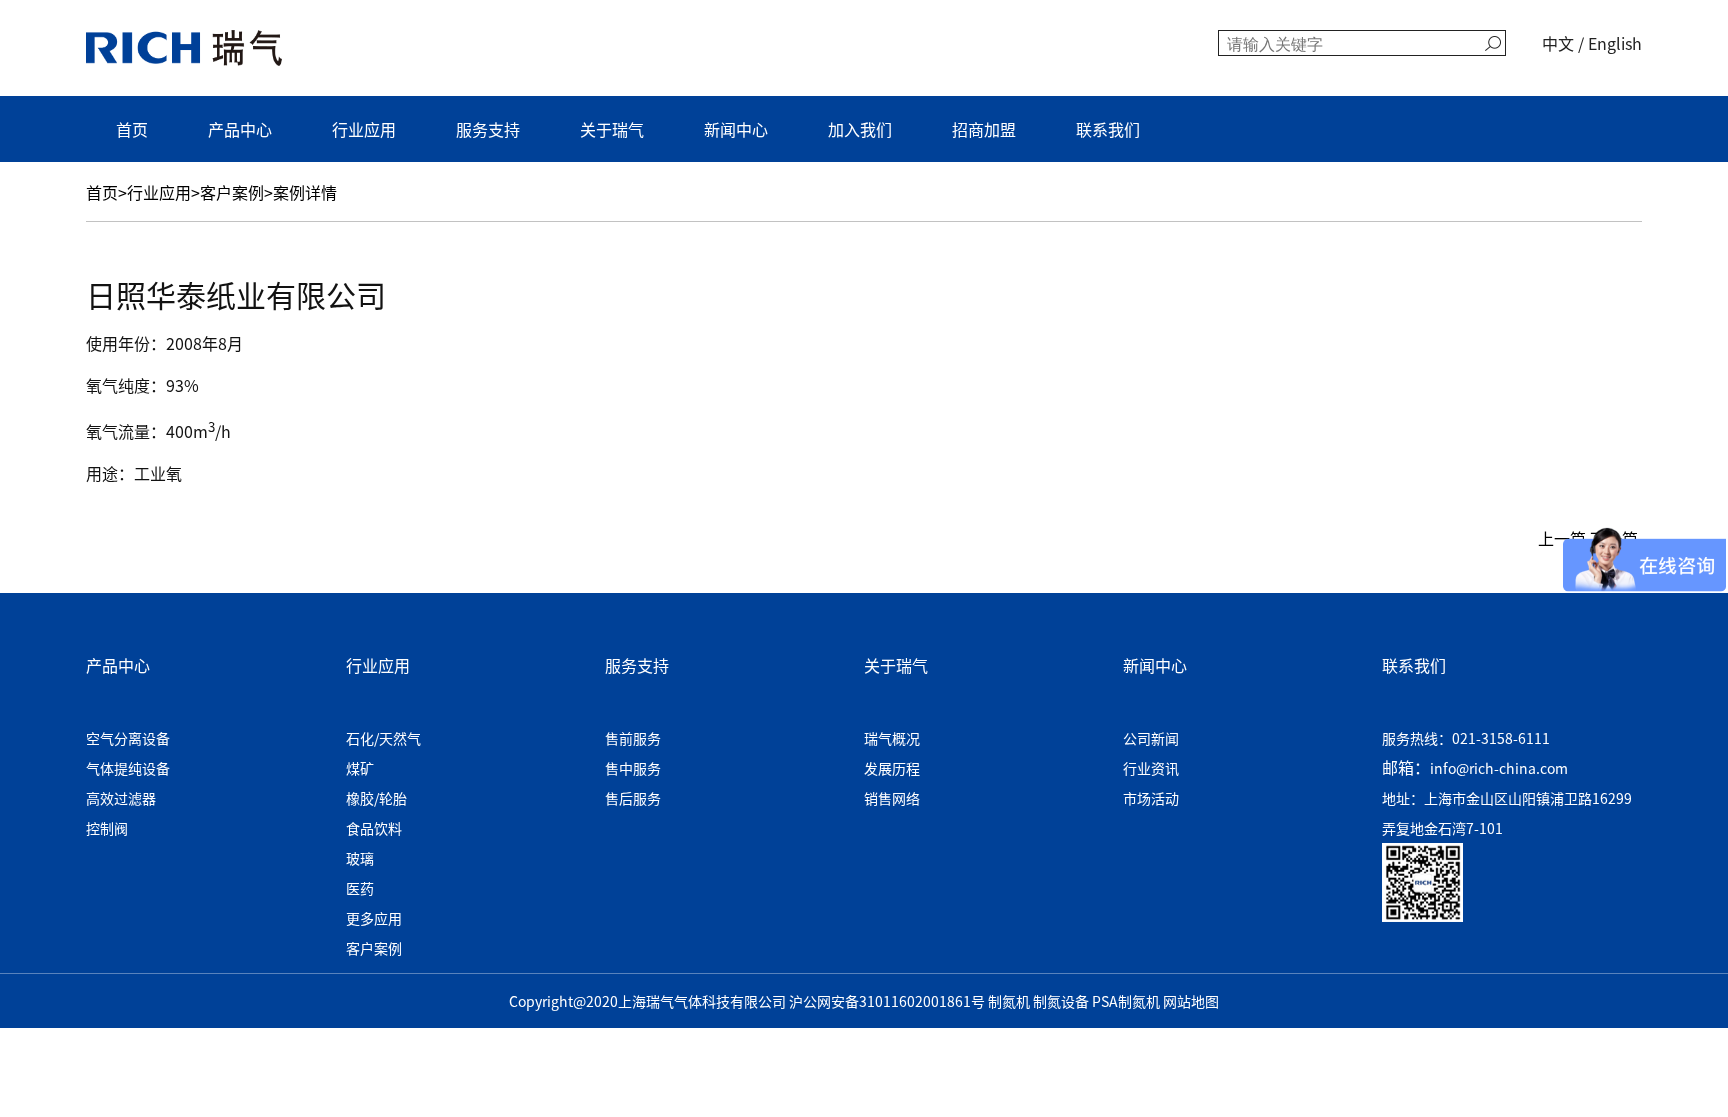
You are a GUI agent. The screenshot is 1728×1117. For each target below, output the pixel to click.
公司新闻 (1151, 738)
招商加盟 (984, 129)
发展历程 (892, 768)
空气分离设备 (128, 738)
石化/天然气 (383, 738)
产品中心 (240, 129)
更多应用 (374, 918)
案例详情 (305, 192)
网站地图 (1191, 1001)
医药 (360, 888)
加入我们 (860, 129)
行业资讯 (1151, 768)
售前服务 (633, 738)
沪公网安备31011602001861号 (887, 1001)
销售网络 (892, 798)
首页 (132, 129)
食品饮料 (374, 828)
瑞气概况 (892, 738)
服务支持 (488, 129)
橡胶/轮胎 (376, 798)
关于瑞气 (612, 129)
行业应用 (364, 129)
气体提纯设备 (128, 768)
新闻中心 (736, 129)
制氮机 (1009, 1001)
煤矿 (360, 768)
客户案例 (232, 192)
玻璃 (360, 858)
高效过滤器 (121, 798)
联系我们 (1108, 129)
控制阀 (107, 828)
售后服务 (633, 798)
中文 (1558, 43)
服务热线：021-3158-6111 (1466, 738)
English (1615, 43)
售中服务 (633, 768)
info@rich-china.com (1499, 768)
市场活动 (1151, 798)
